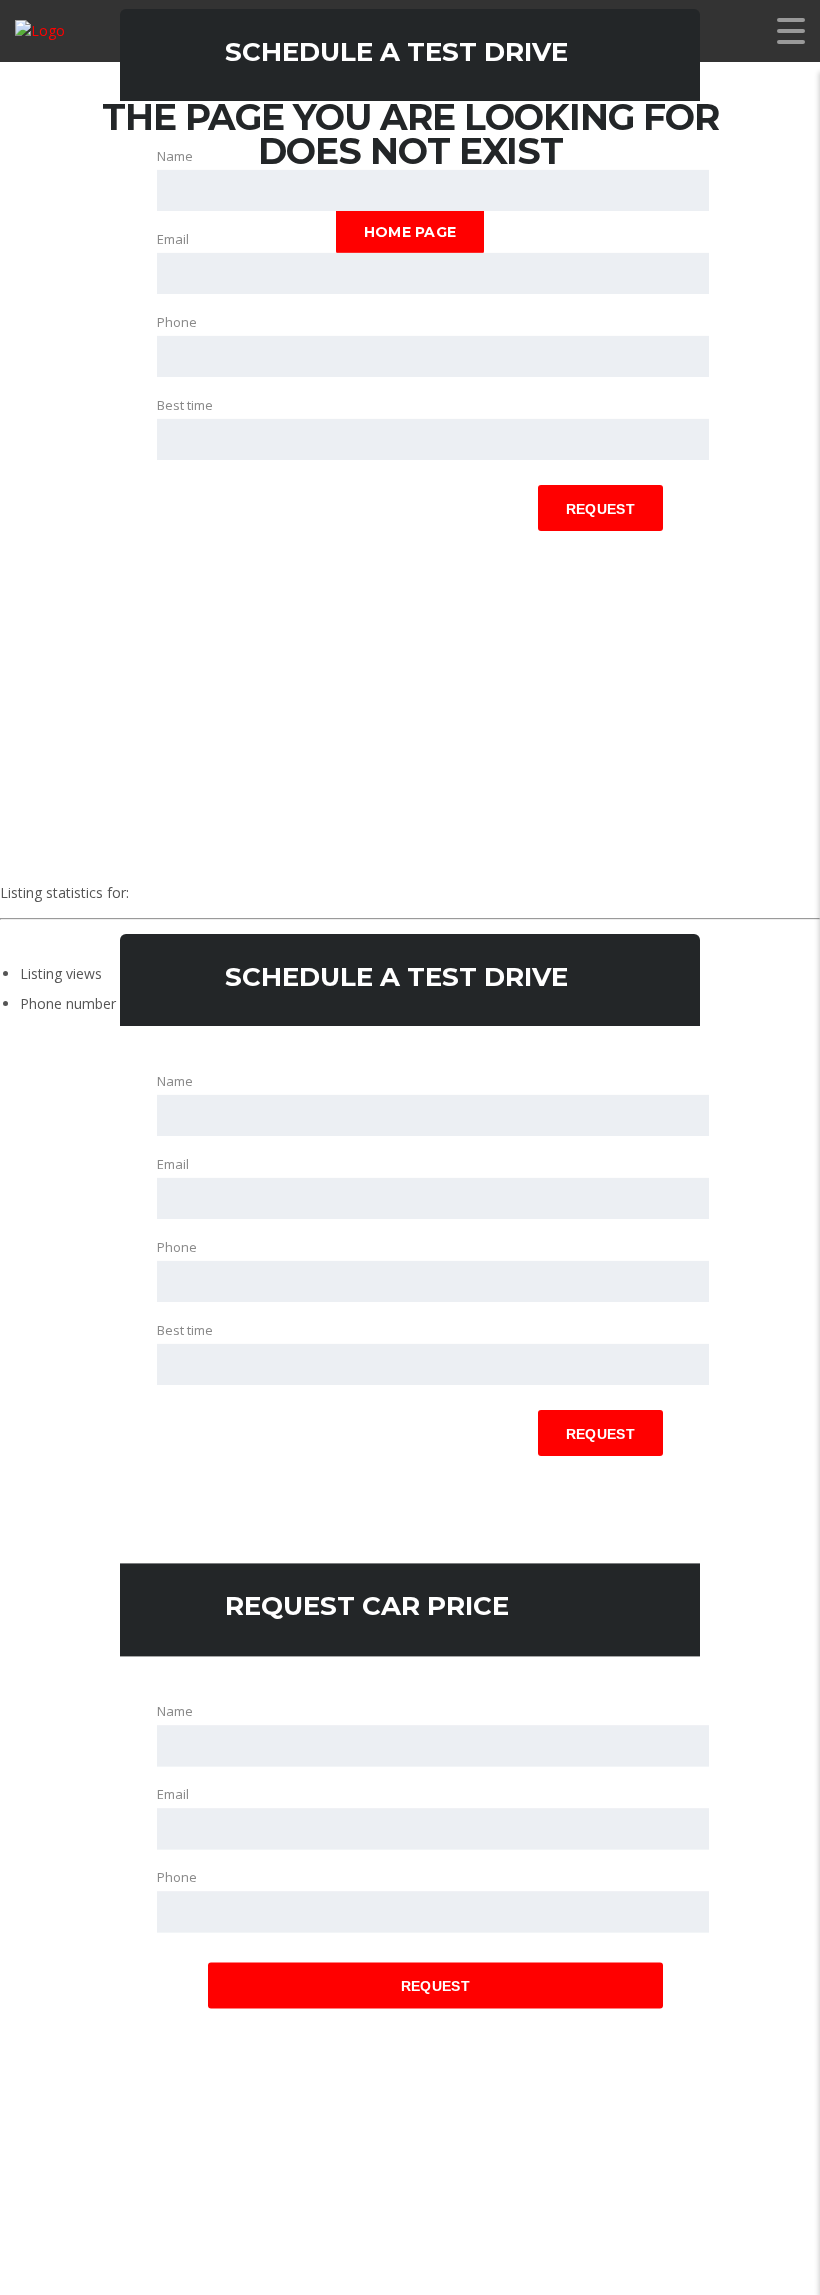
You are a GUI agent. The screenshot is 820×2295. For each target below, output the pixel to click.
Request (600, 509)
